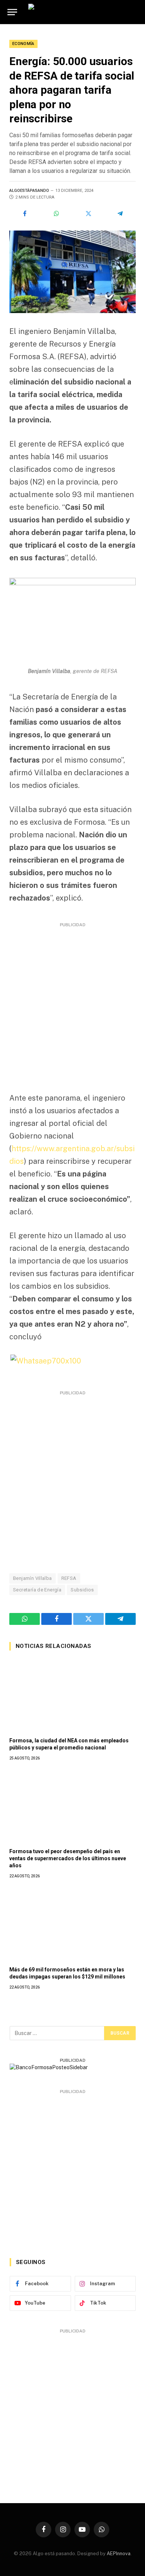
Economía (23, 44)
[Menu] (12, 12)
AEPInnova (119, 2554)
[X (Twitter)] (88, 213)
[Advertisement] (72, 1002)
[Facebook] (25, 213)
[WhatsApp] (57, 213)
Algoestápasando (29, 191)
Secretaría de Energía (37, 1590)
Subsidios (82, 1590)
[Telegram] (120, 213)
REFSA (69, 1578)
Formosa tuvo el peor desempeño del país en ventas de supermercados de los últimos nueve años (68, 1858)
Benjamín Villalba (33, 1578)
